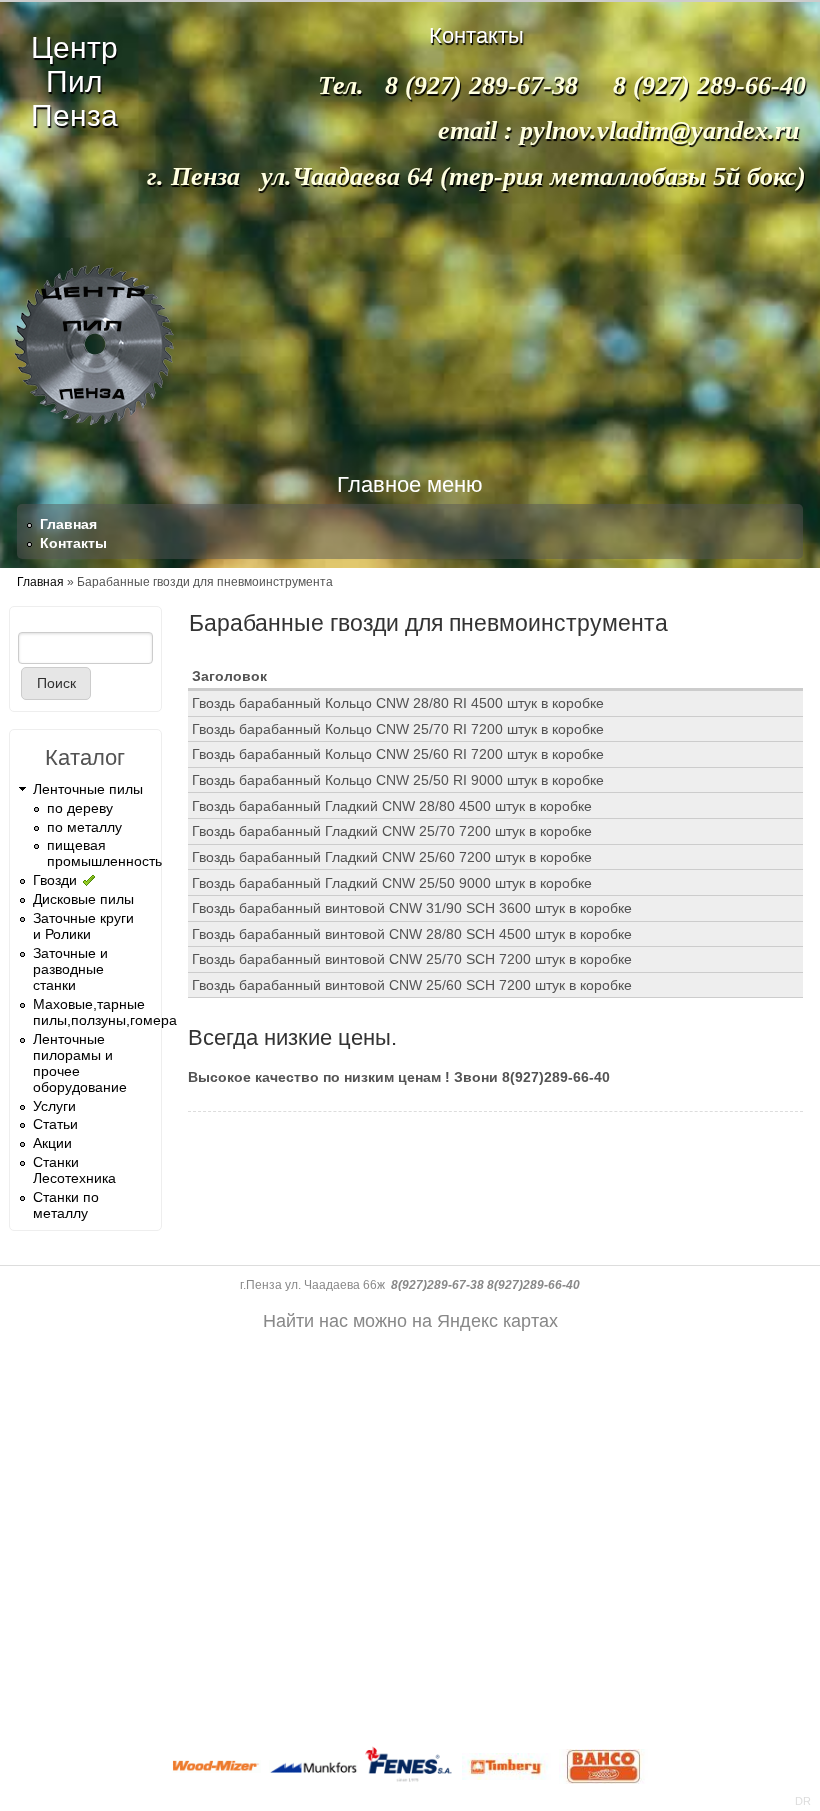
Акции (52, 1143)
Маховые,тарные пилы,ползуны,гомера (105, 1012)
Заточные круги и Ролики (83, 926)
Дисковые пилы (83, 899)
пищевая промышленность (104, 853)
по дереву (80, 808)
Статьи (55, 1124)
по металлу (84, 827)
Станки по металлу (66, 1205)
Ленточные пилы (88, 789)
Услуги (54, 1106)
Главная (68, 524)
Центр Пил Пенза (74, 81)
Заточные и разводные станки (70, 969)
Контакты (73, 543)
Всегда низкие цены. (292, 1037)
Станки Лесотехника (74, 1170)
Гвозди (55, 880)
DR (803, 1801)
